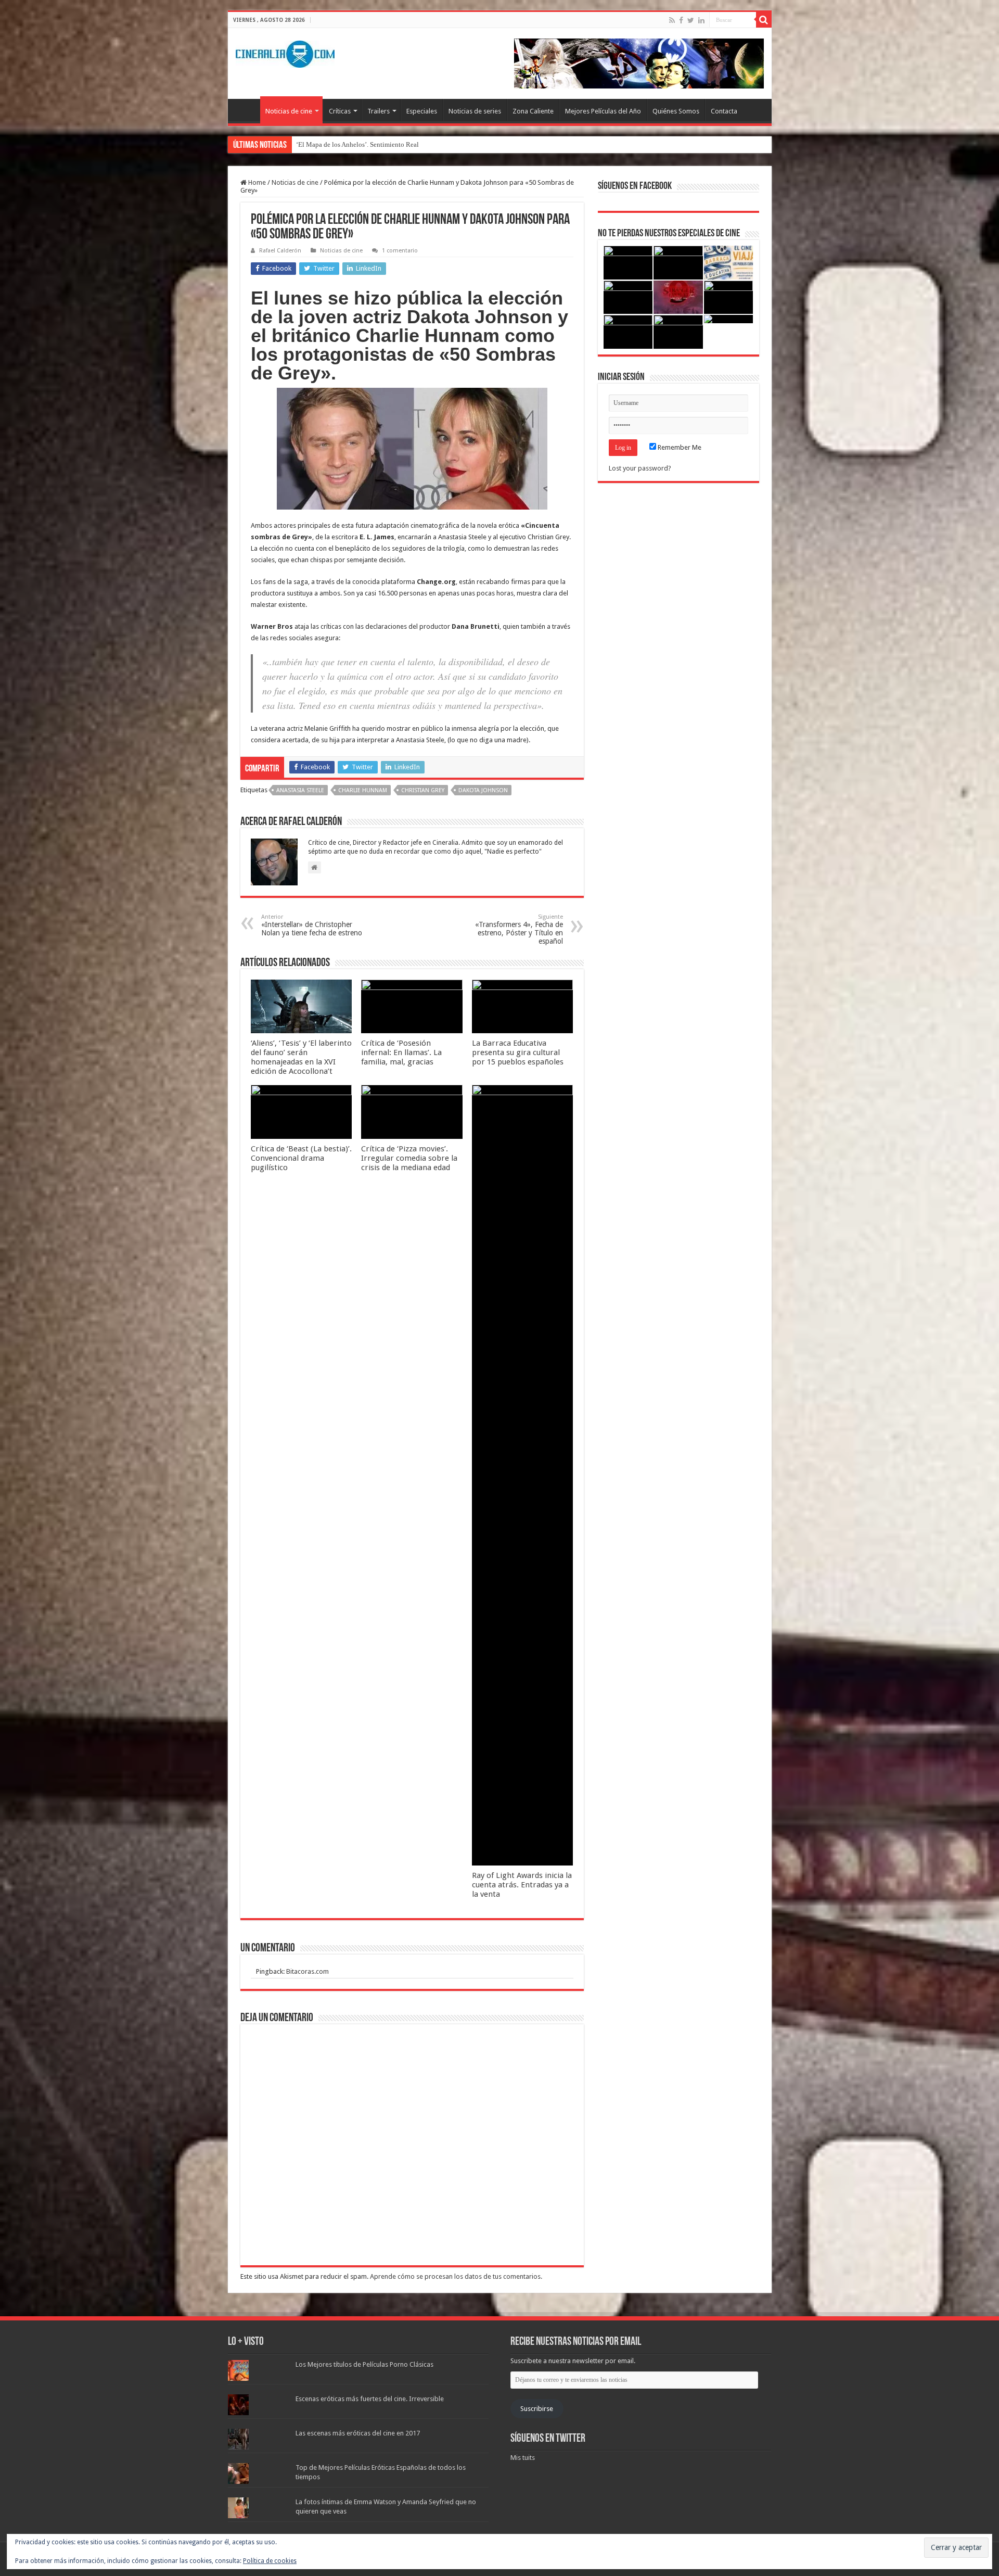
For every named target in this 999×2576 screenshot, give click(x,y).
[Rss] (672, 20)
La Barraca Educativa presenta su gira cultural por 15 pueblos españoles (518, 1052)
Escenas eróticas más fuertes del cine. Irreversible (370, 2399)
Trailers (379, 111)
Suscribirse (537, 2409)
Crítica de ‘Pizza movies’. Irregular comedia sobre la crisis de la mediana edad (409, 1158)
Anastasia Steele (300, 790)
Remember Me (679, 447)
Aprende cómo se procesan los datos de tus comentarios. (456, 2276)
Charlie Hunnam (363, 790)
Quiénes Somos (676, 111)
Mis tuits (523, 2458)
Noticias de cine (289, 111)
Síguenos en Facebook (635, 186)
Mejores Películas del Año (603, 111)
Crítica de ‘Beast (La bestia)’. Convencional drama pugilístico (301, 1158)
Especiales (422, 111)
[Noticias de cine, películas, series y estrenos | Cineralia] (285, 52)
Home (256, 182)
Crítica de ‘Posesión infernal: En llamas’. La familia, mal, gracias (401, 1052)
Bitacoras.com (308, 1971)
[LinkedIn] (701, 20)
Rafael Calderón (280, 251)
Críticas (340, 111)
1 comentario (400, 251)
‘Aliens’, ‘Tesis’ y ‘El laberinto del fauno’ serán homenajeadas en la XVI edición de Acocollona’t (301, 1057)
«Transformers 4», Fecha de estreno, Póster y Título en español (519, 929)
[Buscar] (764, 20)
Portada (247, 110)
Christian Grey (423, 790)
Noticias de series (475, 111)
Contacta (724, 111)
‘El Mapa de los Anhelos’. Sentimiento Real (357, 144)
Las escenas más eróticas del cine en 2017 (358, 2433)
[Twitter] (691, 20)
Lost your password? (640, 468)
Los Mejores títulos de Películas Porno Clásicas (364, 2364)
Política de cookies (270, 2561)
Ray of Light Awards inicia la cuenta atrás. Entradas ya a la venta (522, 1885)
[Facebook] (681, 20)
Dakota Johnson (483, 790)
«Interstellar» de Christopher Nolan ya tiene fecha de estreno (312, 925)
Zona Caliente (533, 111)
